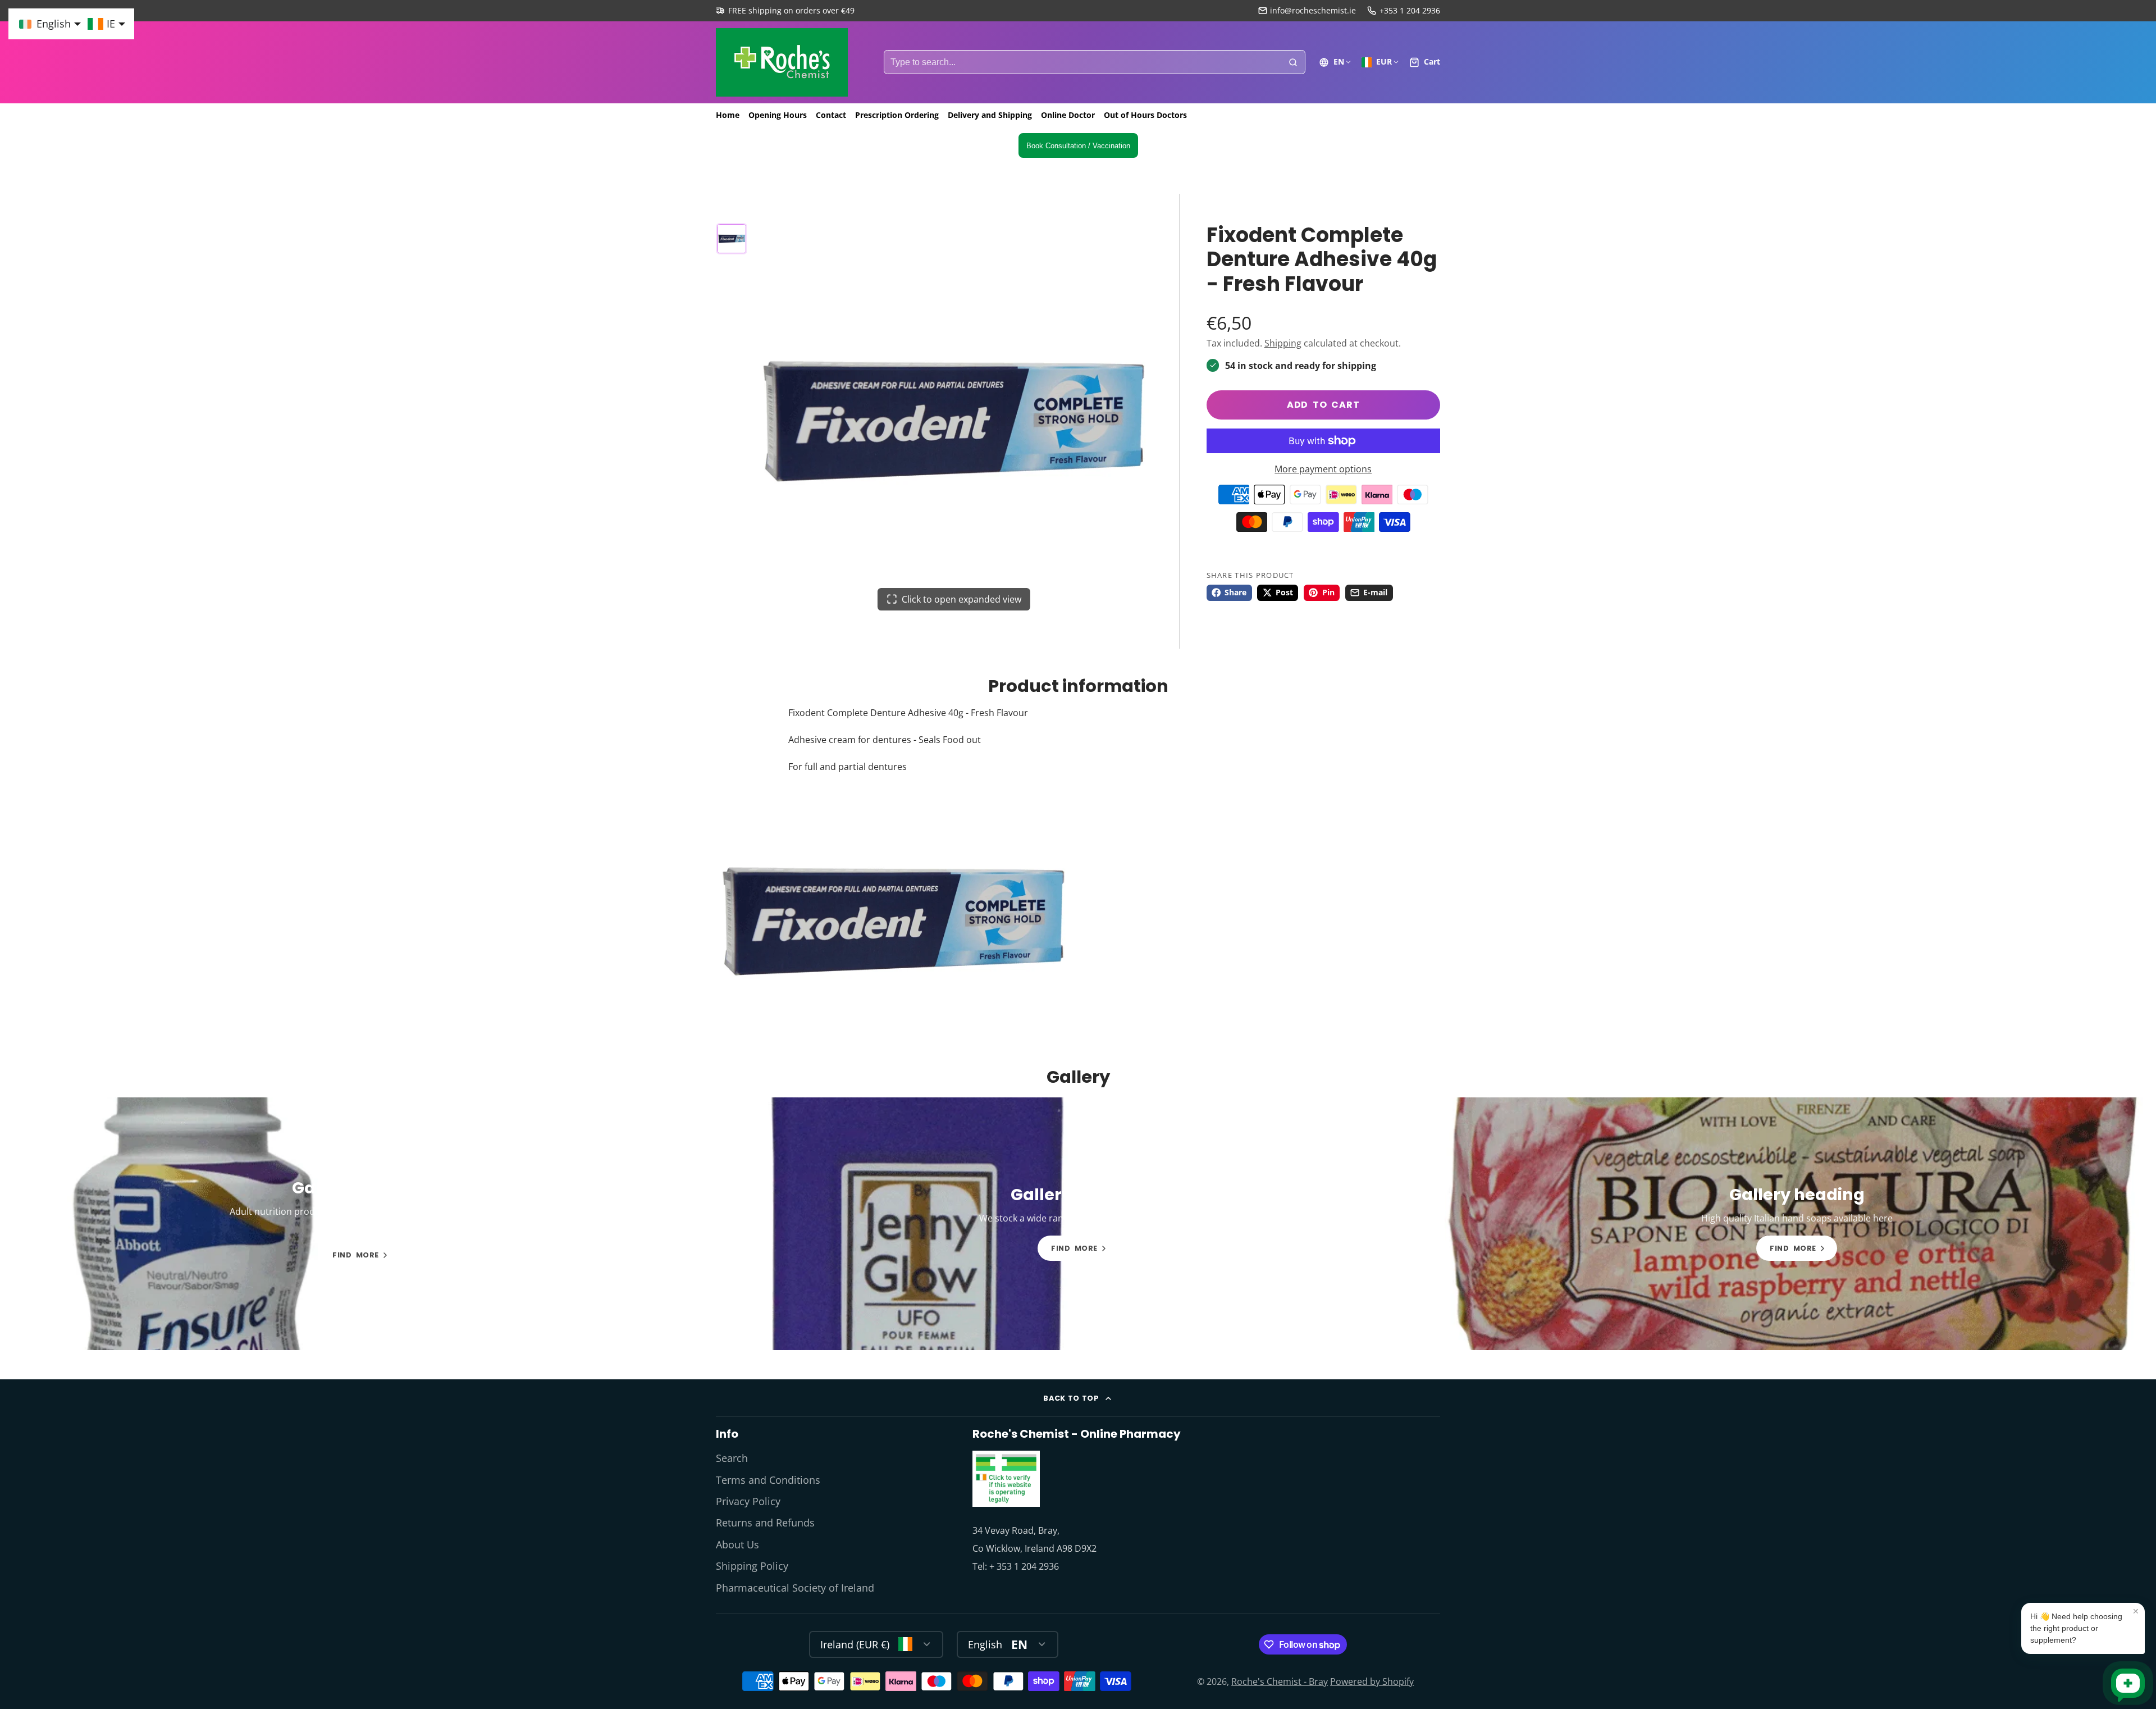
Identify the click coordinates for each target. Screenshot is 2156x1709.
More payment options (1323, 469)
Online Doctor (1068, 115)
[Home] (782, 62)
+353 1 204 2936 (1410, 10)
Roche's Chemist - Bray (1280, 1681)
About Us (737, 1544)
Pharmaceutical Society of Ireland (795, 1588)
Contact (831, 115)
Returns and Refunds (765, 1523)
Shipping (1283, 343)
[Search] (1293, 62)
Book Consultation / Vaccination (1078, 146)
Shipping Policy (752, 1566)
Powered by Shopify (1372, 1681)
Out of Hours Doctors (1145, 115)
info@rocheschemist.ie (1313, 10)
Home (728, 115)
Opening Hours (778, 115)
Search (732, 1458)
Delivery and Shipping (990, 115)
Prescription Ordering (897, 115)
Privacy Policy (748, 1501)
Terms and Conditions (768, 1480)
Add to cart (1323, 405)
